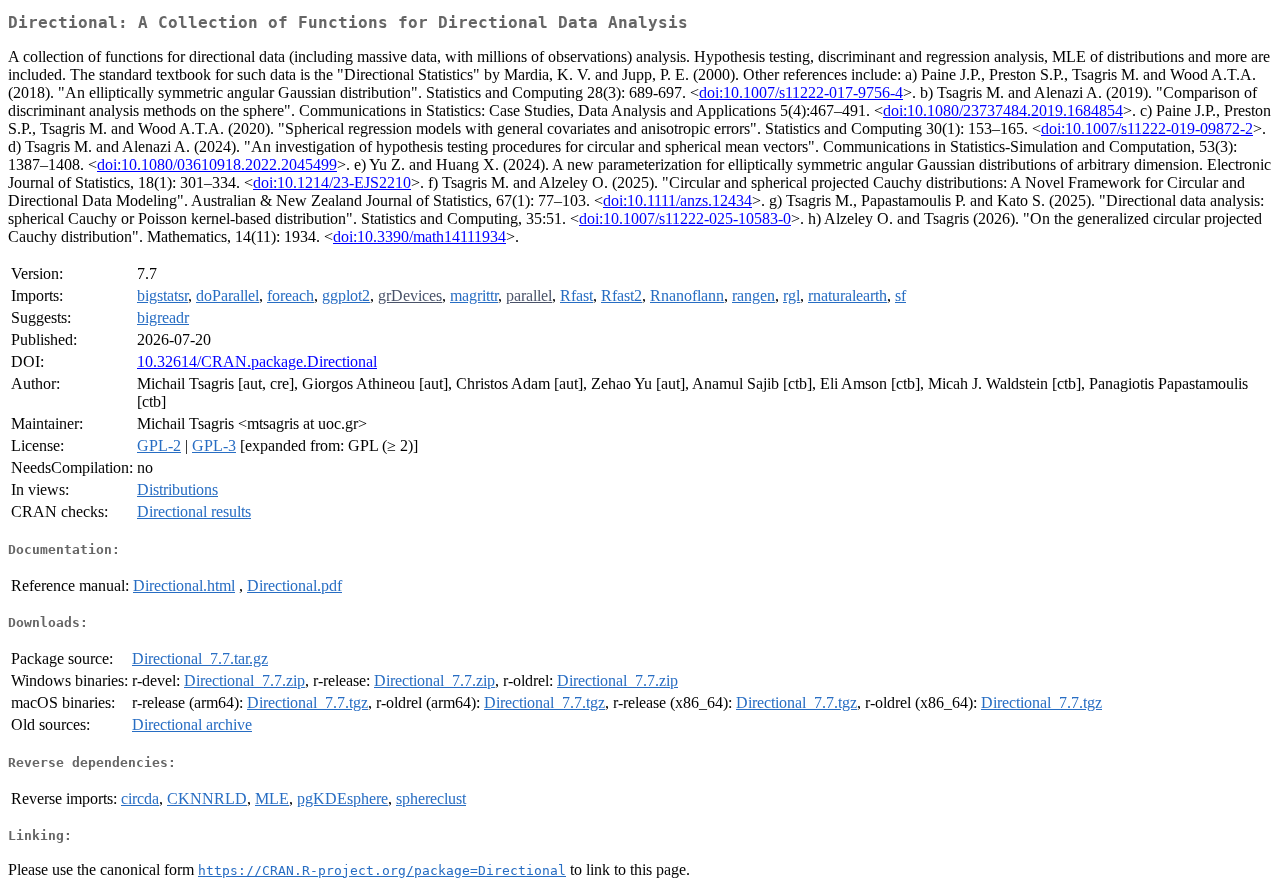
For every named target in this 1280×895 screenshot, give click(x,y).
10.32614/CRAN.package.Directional (257, 361)
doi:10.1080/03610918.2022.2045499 (217, 164)
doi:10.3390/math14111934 (419, 236)
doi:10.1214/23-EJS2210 (332, 182)
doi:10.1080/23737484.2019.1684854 (1003, 110)
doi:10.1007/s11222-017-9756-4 (801, 92)
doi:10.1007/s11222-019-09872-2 (1147, 128)
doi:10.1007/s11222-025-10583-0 (685, 218)
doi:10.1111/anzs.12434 (677, 200)
